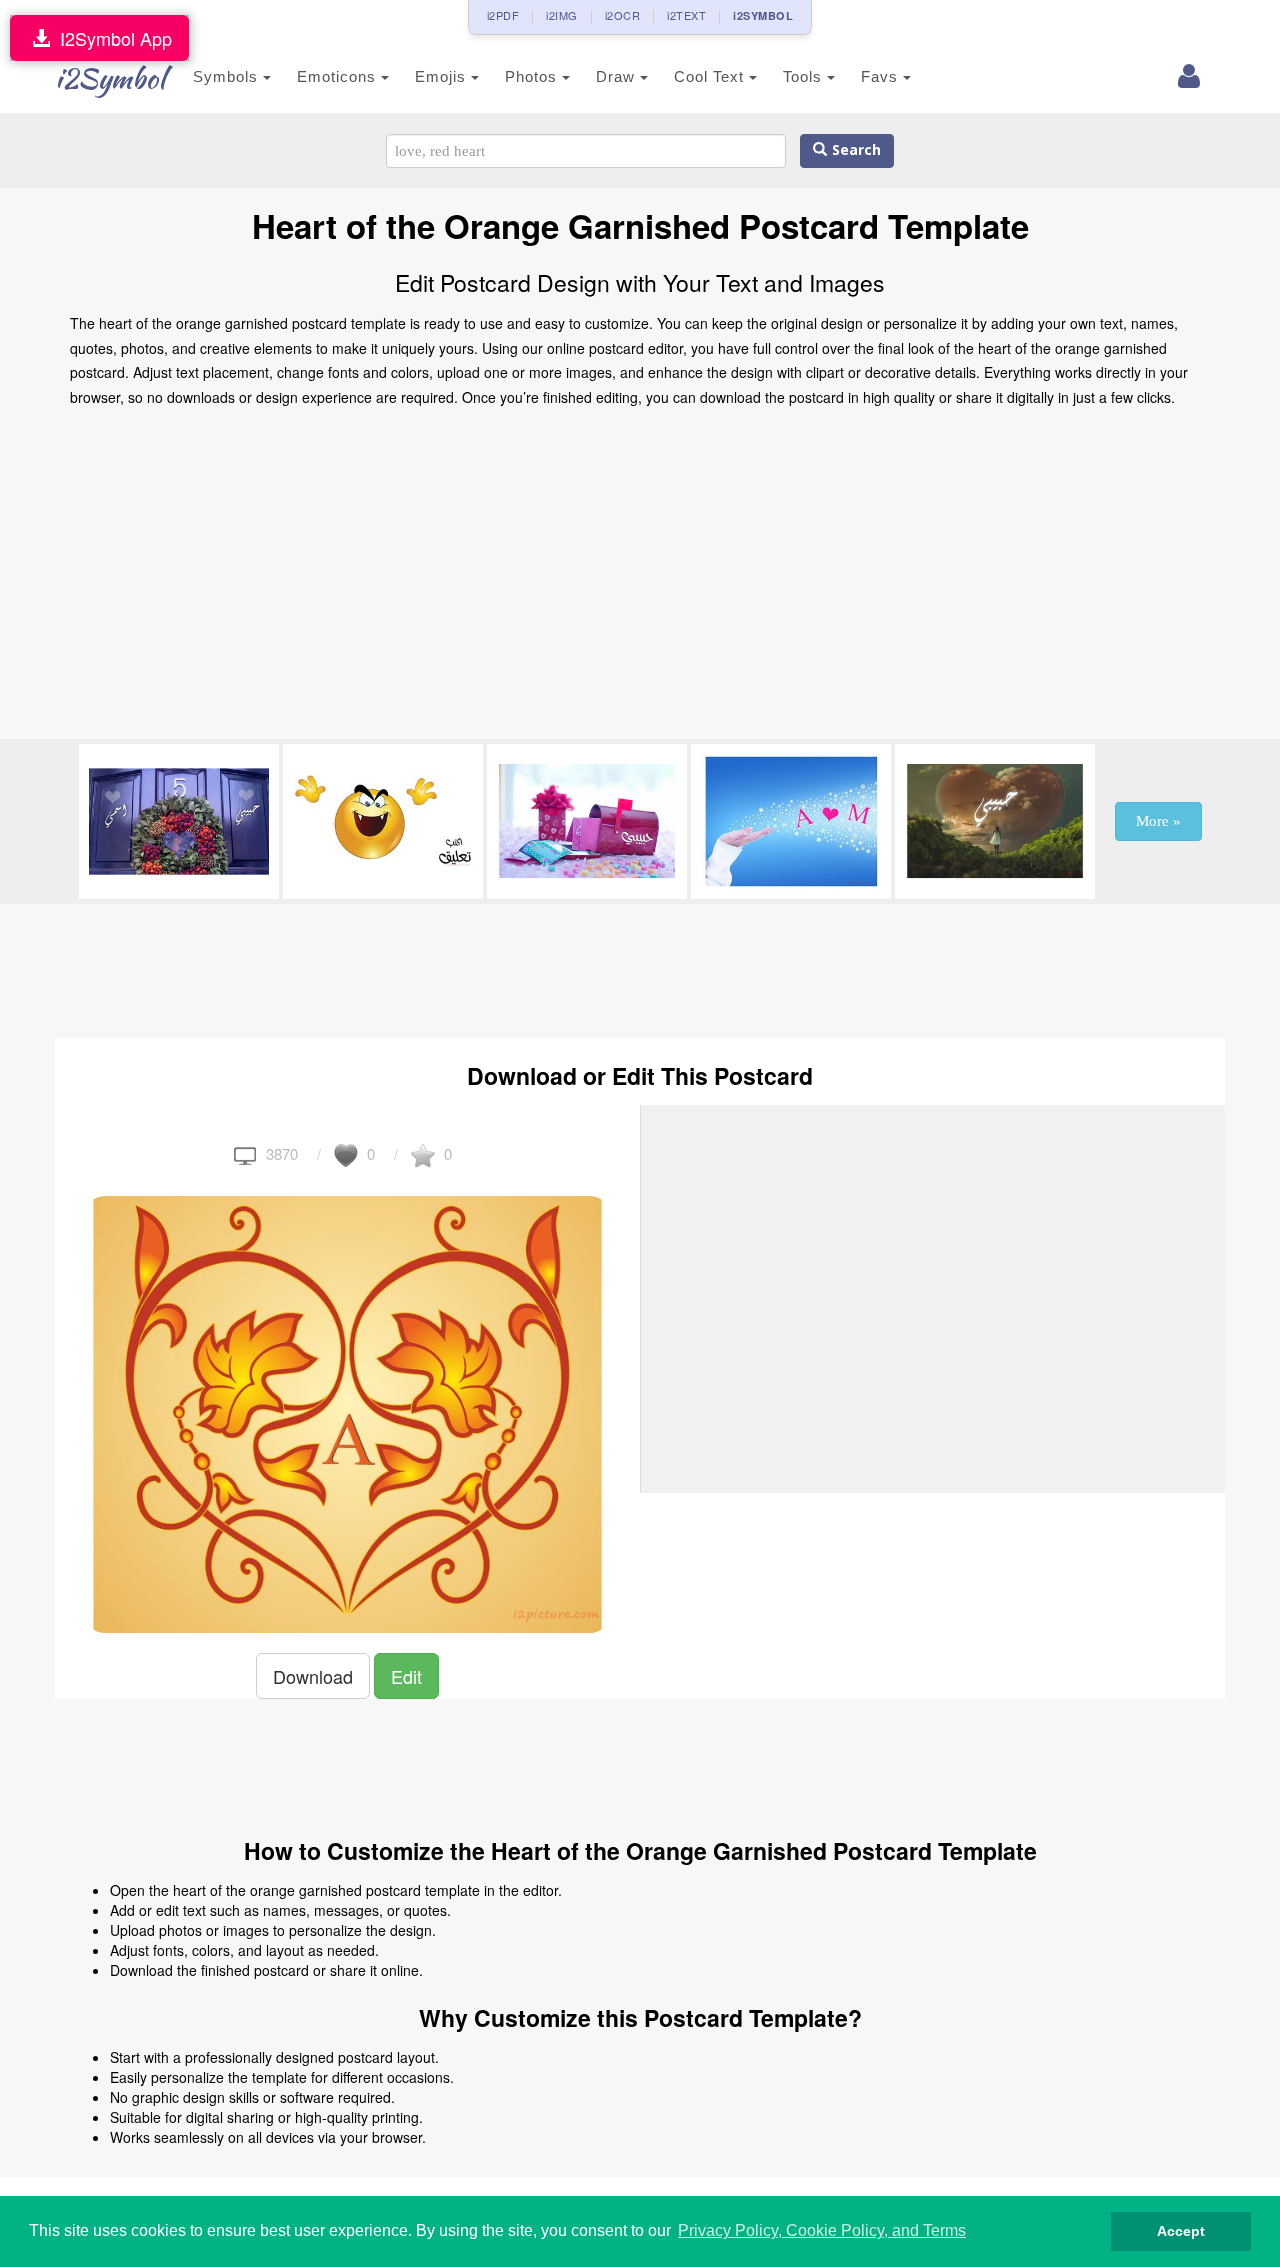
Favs (882, 76)
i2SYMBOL (763, 15)
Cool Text (711, 76)
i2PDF (503, 15)
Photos (533, 76)
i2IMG (562, 15)
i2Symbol (110, 78)
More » (1158, 821)
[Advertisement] (640, 579)
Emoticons (339, 76)
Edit (406, 1676)
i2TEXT (686, 15)
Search (854, 150)
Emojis (443, 76)
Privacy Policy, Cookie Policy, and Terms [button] (822, 2230)
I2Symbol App (111, 38)
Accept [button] (1181, 2231)
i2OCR (623, 15)
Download (313, 1676)
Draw (618, 76)
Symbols (228, 76)
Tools (805, 76)
